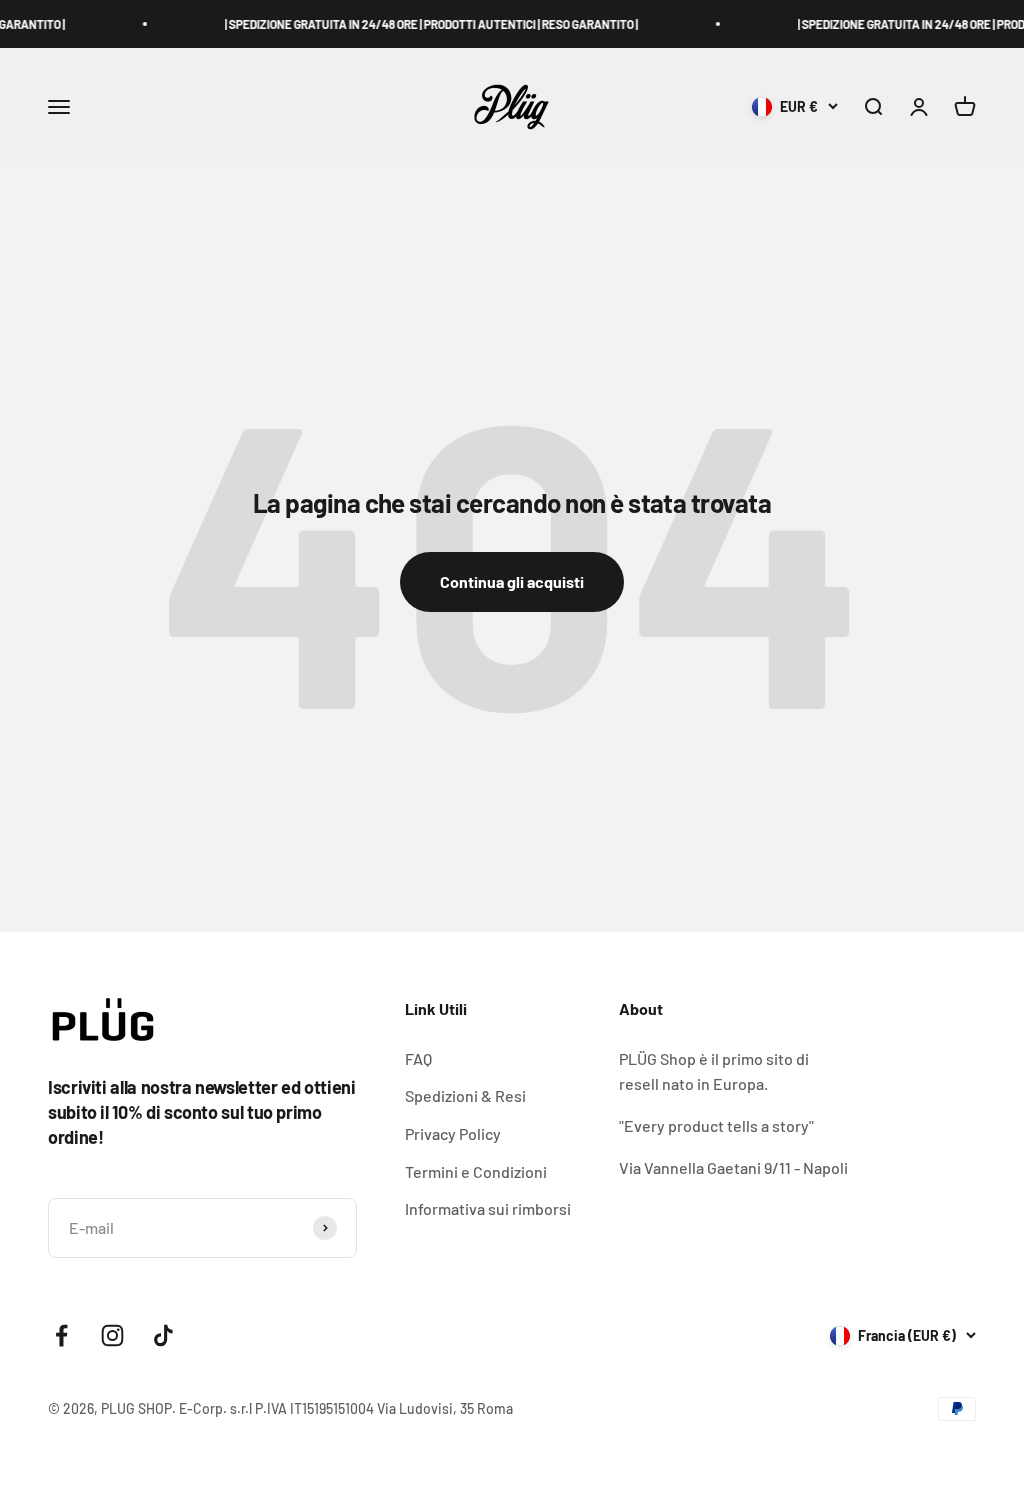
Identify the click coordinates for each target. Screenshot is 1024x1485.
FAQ (418, 1058)
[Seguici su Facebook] (61, 1335)
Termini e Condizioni (476, 1171)
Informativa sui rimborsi (488, 1208)
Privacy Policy (453, 1133)
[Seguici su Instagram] (112, 1335)
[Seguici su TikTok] (163, 1335)
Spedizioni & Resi (465, 1095)
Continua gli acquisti (512, 581)
